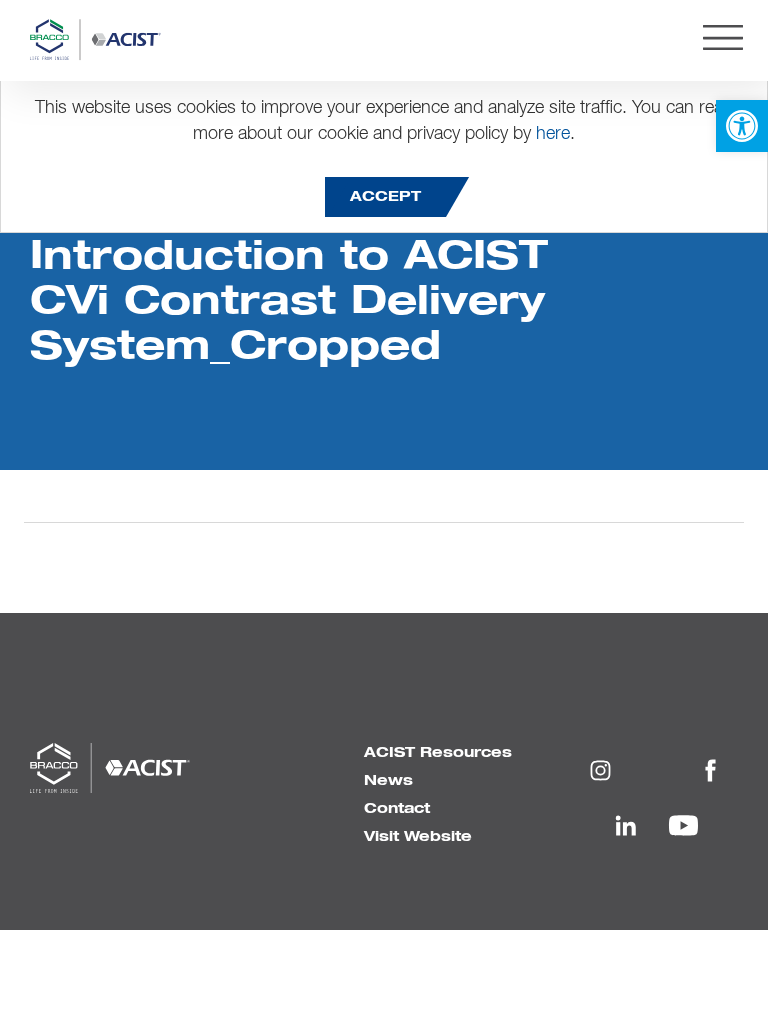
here (553, 134)
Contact (397, 809)
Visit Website (418, 837)
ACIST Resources (438, 753)
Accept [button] (385, 197)
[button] (742, 126)
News (388, 781)
